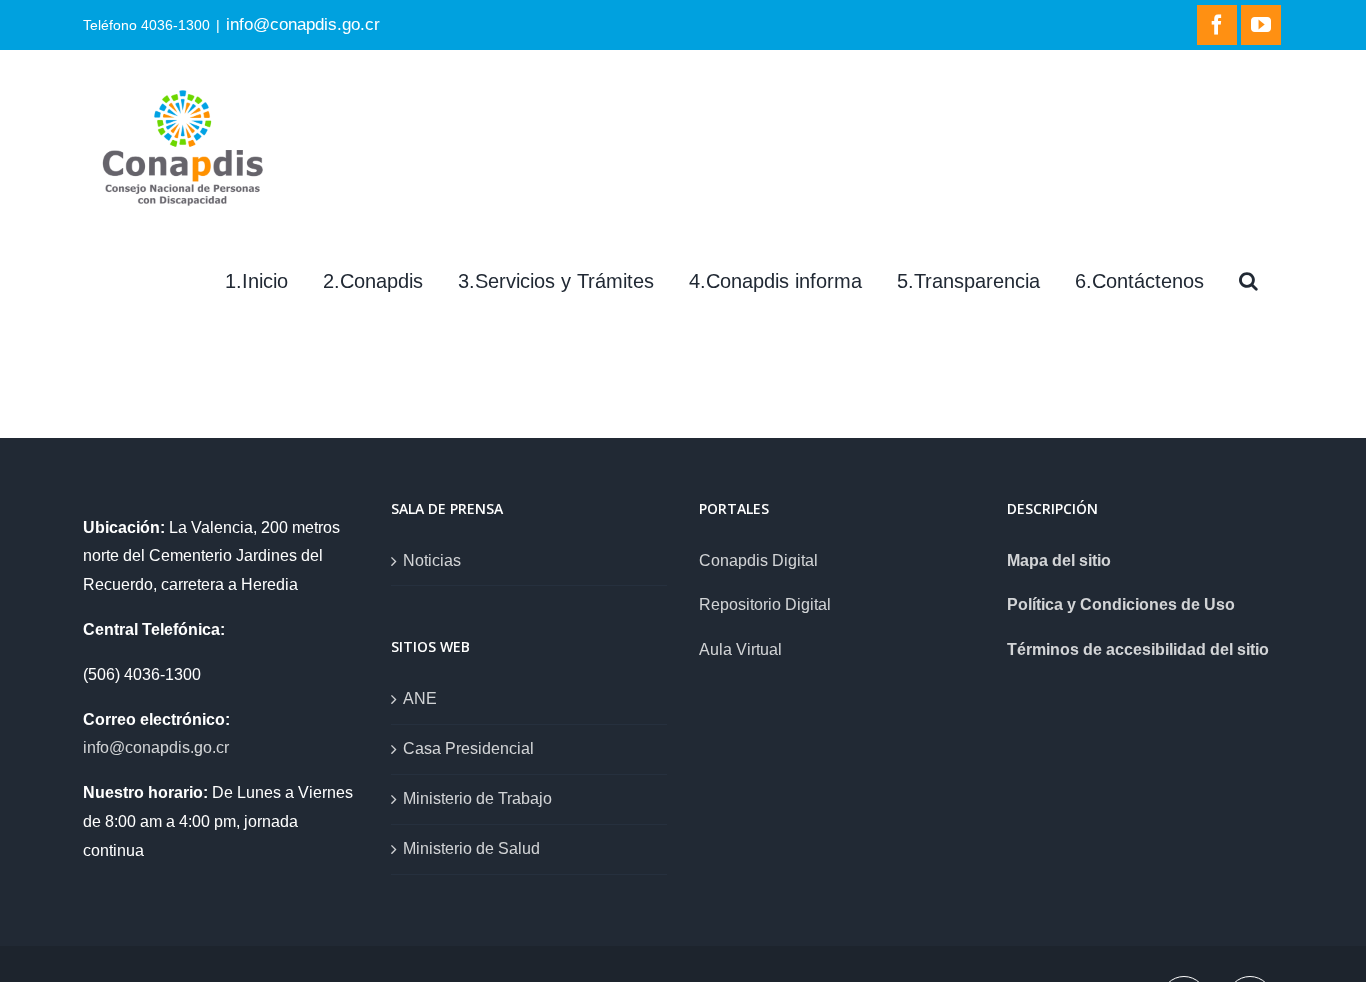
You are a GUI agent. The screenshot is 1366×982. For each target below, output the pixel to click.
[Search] (1248, 281)
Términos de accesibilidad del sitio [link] (1138, 649)
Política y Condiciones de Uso (1121, 604)
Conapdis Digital (758, 560)
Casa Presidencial (468, 748)
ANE (420, 698)
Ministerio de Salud (471, 848)
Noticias (432, 560)
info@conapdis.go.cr (303, 24)
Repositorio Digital (765, 604)
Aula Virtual (740, 649)
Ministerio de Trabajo (477, 798)
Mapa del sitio (1059, 560)
